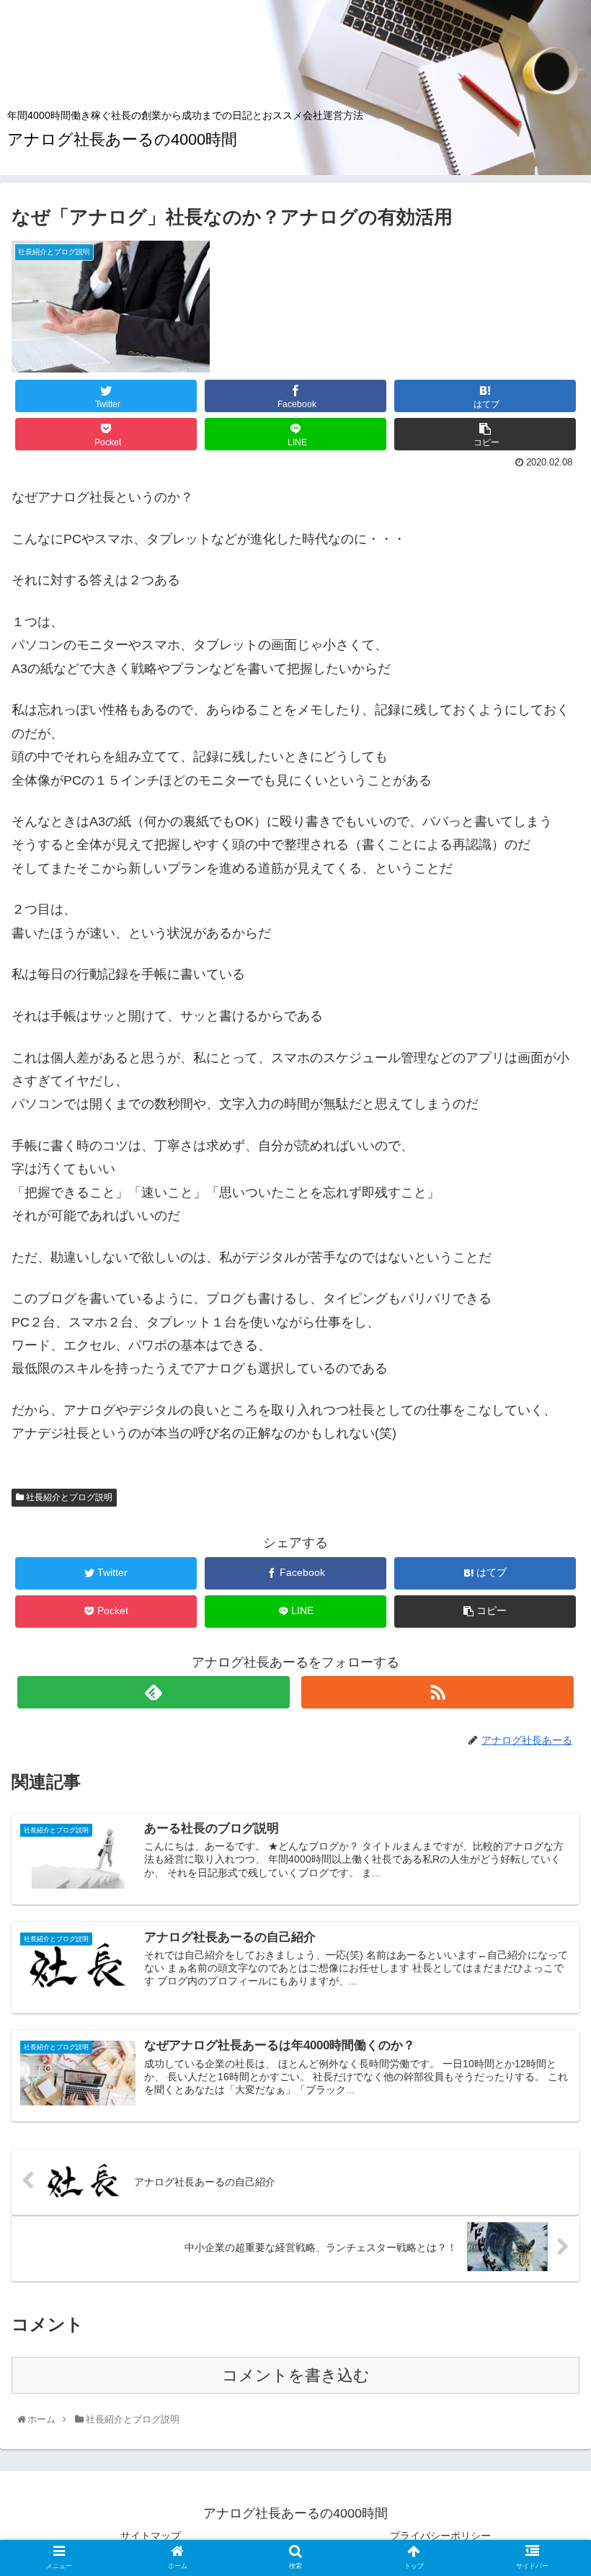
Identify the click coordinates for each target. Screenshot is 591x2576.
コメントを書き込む (296, 2375)
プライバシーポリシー (440, 2536)
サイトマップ (151, 2536)
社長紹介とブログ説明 (68, 1497)
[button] (549, 1704)
